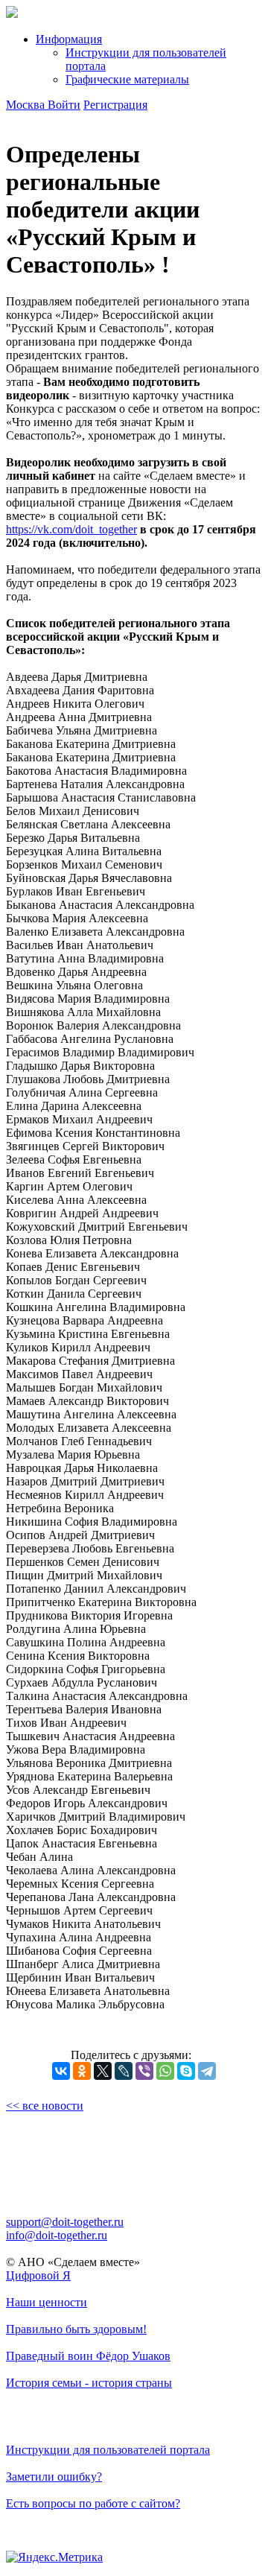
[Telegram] (207, 2071)
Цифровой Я (38, 2275)
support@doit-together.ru (65, 2222)
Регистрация (115, 105)
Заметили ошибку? (54, 2477)
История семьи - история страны (89, 2383)
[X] (103, 2071)
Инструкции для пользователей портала (108, 2450)
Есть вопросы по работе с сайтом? (93, 2503)
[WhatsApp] (165, 2071)
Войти (64, 105)
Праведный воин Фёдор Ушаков (88, 2356)
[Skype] (186, 2071)
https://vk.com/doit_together (71, 529)
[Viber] (144, 2071)
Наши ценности (47, 2302)
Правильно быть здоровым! (76, 2329)
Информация (69, 39)
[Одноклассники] (82, 2071)
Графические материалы (127, 79)
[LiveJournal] (124, 2071)
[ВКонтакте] (61, 2071)
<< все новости (45, 2106)
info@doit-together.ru (57, 2235)
